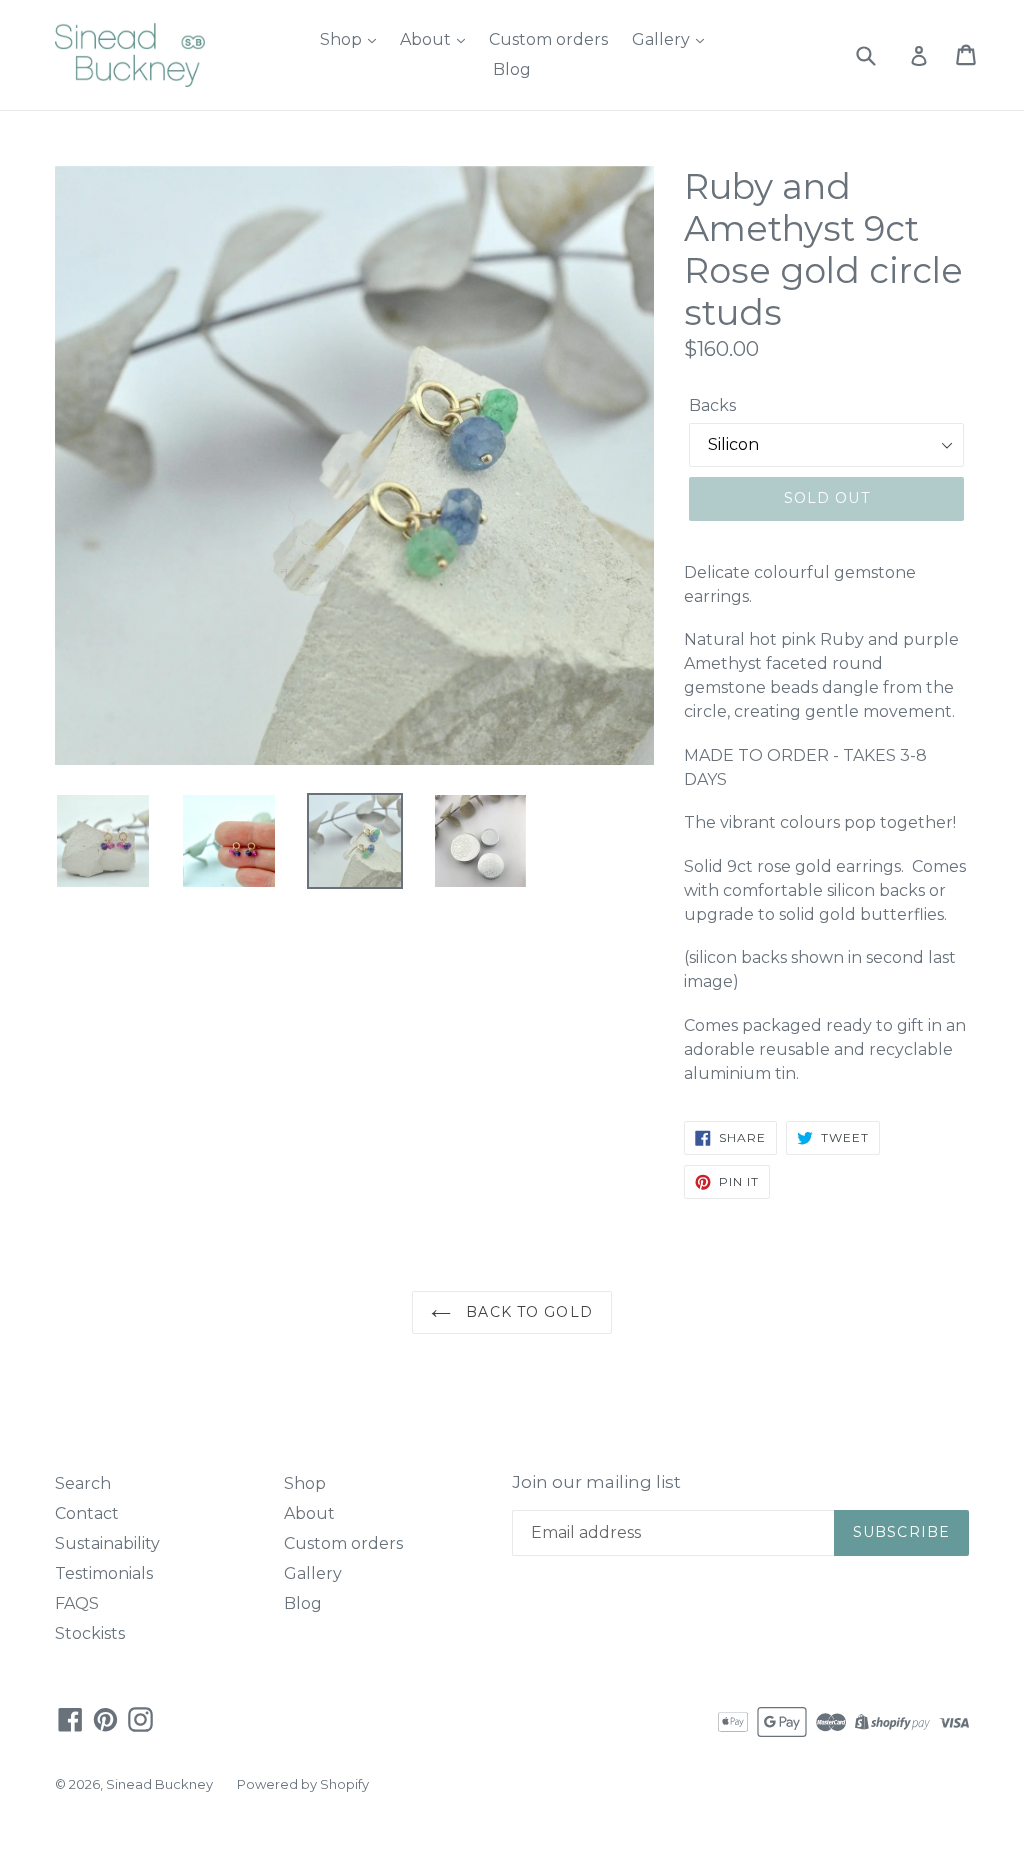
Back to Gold (527, 1312)
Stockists (90, 1633)
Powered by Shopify (303, 1784)
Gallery (663, 39)
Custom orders (548, 39)
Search (83, 1483)
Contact (87, 1513)
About (427, 39)
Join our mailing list (596, 1482)
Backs (712, 405)
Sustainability (107, 1543)
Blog (512, 69)
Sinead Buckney (159, 1784)
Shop (343, 39)
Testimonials (104, 1573)
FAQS (77, 1603)
